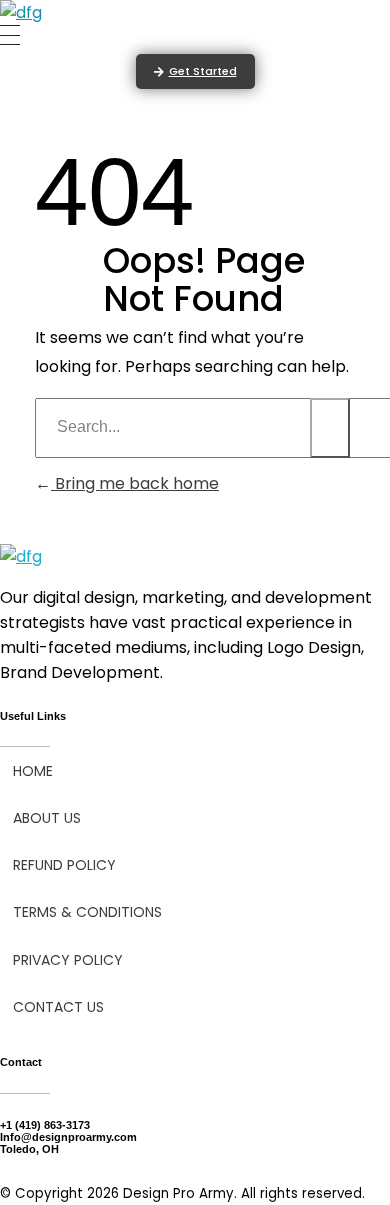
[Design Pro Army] (21, 12)
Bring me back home (135, 483)
